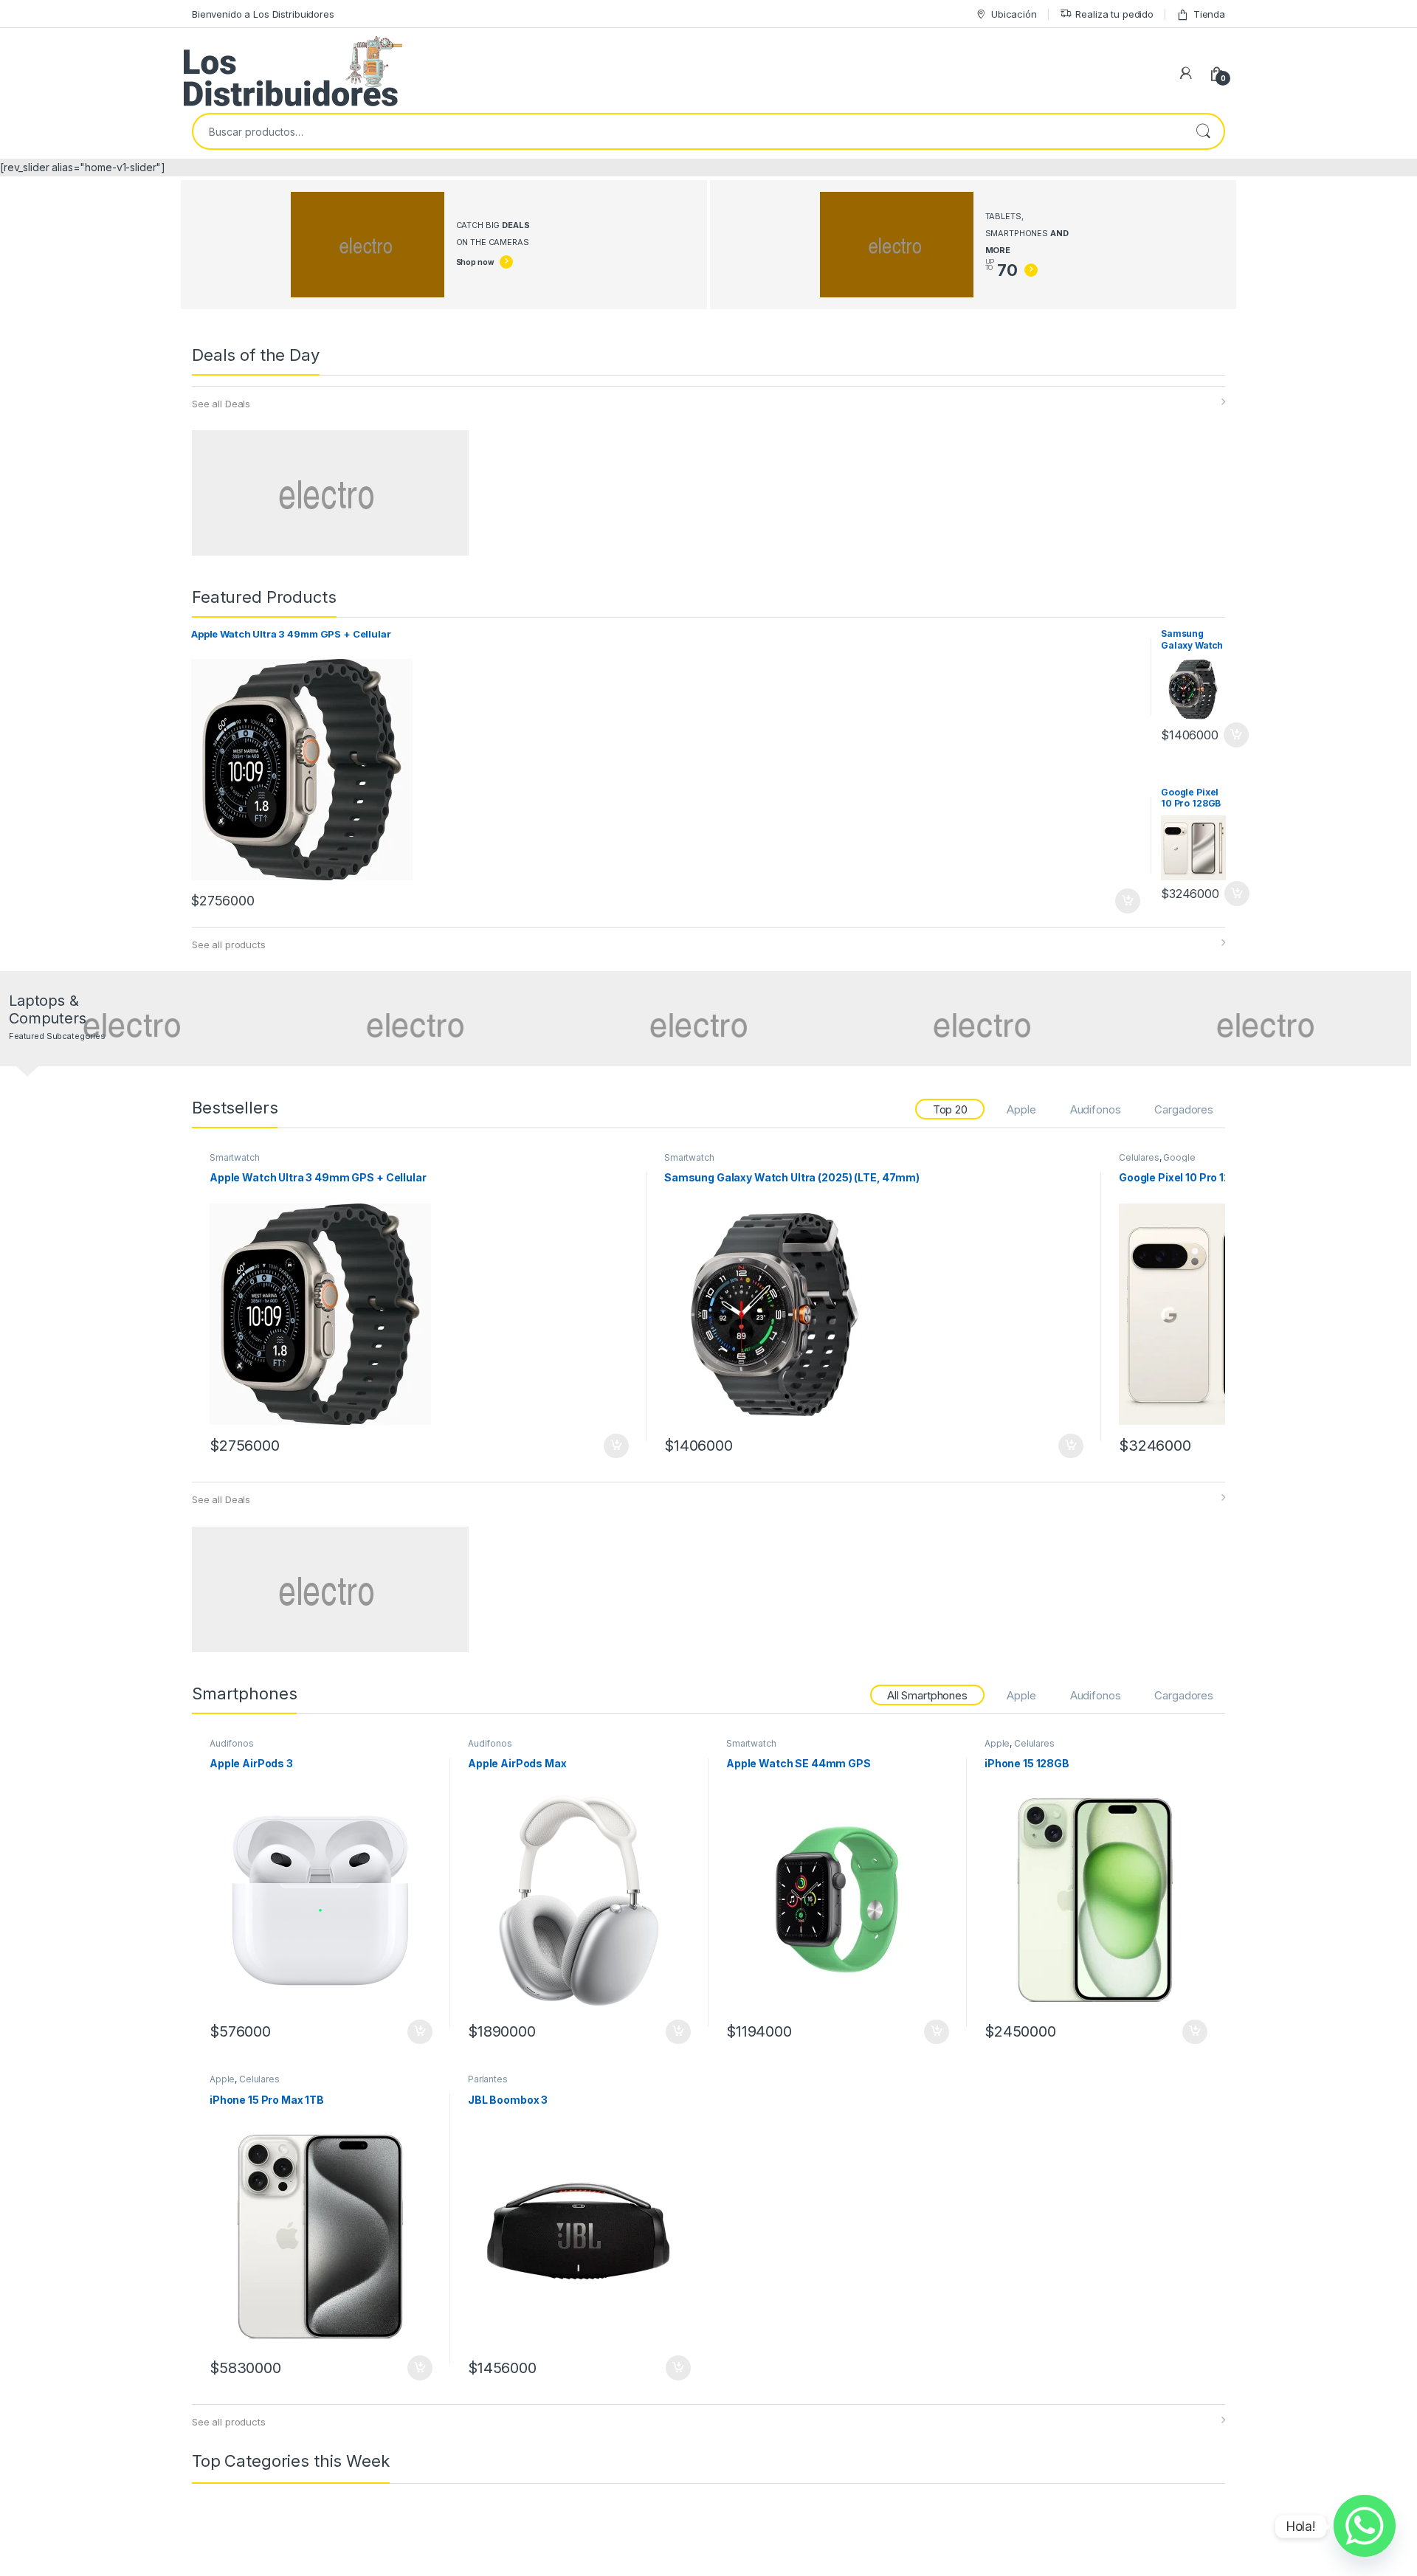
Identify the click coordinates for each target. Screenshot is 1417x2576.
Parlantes (488, 2079)
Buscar (1203, 131)
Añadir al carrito (1125, 901)
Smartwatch (235, 1157)
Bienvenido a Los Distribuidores (263, 14)
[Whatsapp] (1365, 2527)
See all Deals (221, 404)
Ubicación (1014, 14)
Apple (1021, 1109)
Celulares (1139, 1157)
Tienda (1209, 14)
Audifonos (1096, 1109)
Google (1179, 1157)
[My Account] (1186, 73)
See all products (229, 945)
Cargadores (1184, 1109)
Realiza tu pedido (1114, 14)
